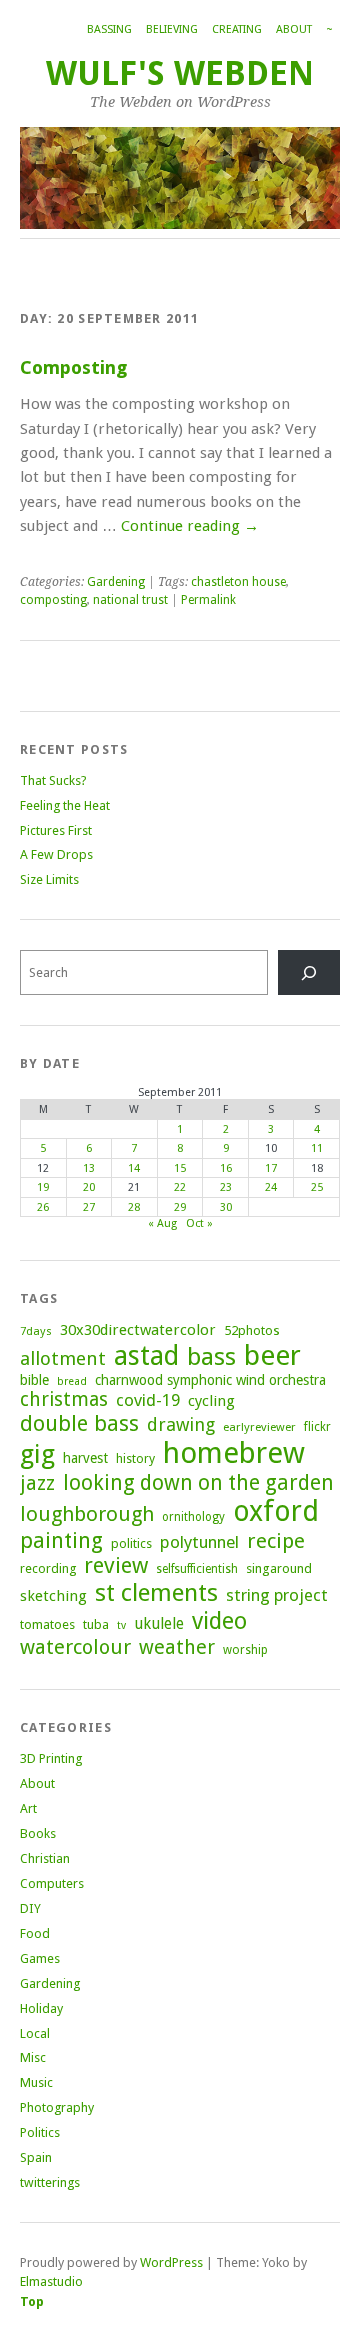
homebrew (234, 1453)
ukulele (159, 1624)
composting (53, 600)
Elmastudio (51, 2281)
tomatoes (47, 1624)
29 (180, 1207)
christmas (64, 1399)
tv (121, 1625)
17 (271, 1168)
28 (134, 1207)
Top (32, 2301)
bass (211, 1356)
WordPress (171, 2262)
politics (131, 1543)
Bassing (109, 29)
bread (72, 1381)
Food (35, 1933)
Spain (36, 2157)
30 (226, 1207)
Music (36, 2082)
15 (180, 1168)
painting (61, 1540)
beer (272, 1355)
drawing (181, 1424)
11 (317, 1148)
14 (134, 1168)
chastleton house (238, 582)
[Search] (309, 972)
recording (48, 1568)
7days (36, 1331)
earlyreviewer (259, 1427)
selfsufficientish (197, 1569)
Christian (45, 1858)
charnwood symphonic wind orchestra (210, 1380)
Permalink (208, 600)
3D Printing (51, 1758)
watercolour (75, 1647)
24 (271, 1187)
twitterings (50, 2182)
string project (277, 1595)
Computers (52, 1883)
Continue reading (190, 526)
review (116, 1565)
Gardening (116, 582)
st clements (156, 1592)
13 (89, 1168)
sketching (53, 1596)
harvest (85, 1458)
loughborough (87, 1514)
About (294, 29)
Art (28, 1808)
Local (35, 2033)
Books (38, 1833)
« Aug (162, 1223)
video (219, 1621)
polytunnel (199, 1542)
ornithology (193, 1517)
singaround (279, 1568)
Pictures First (56, 830)
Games (40, 1958)
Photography (57, 2107)
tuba (96, 1624)
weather (177, 1647)
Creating (237, 29)
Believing (172, 29)
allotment (63, 1358)
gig (37, 1454)
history (135, 1458)
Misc (33, 2057)
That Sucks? (53, 780)
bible (34, 1380)
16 (226, 1168)
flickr (317, 1427)
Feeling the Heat (65, 805)
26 (43, 1207)
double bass (79, 1423)
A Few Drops (56, 854)
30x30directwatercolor (138, 1330)
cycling (211, 1401)
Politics (40, 2132)
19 (43, 1187)
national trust (130, 600)
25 (317, 1187)
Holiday (41, 2008)
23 (226, 1187)
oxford (276, 1511)
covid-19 (148, 1400)
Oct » (199, 1223)
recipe (276, 1541)
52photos (252, 1330)
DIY (30, 1908)
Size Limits (49, 879)
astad (146, 1355)
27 (89, 1207)
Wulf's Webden (180, 73)
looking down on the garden (198, 1482)
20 (89, 1187)
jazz (37, 1483)
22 (180, 1187)
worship (245, 1650)
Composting (73, 367)
